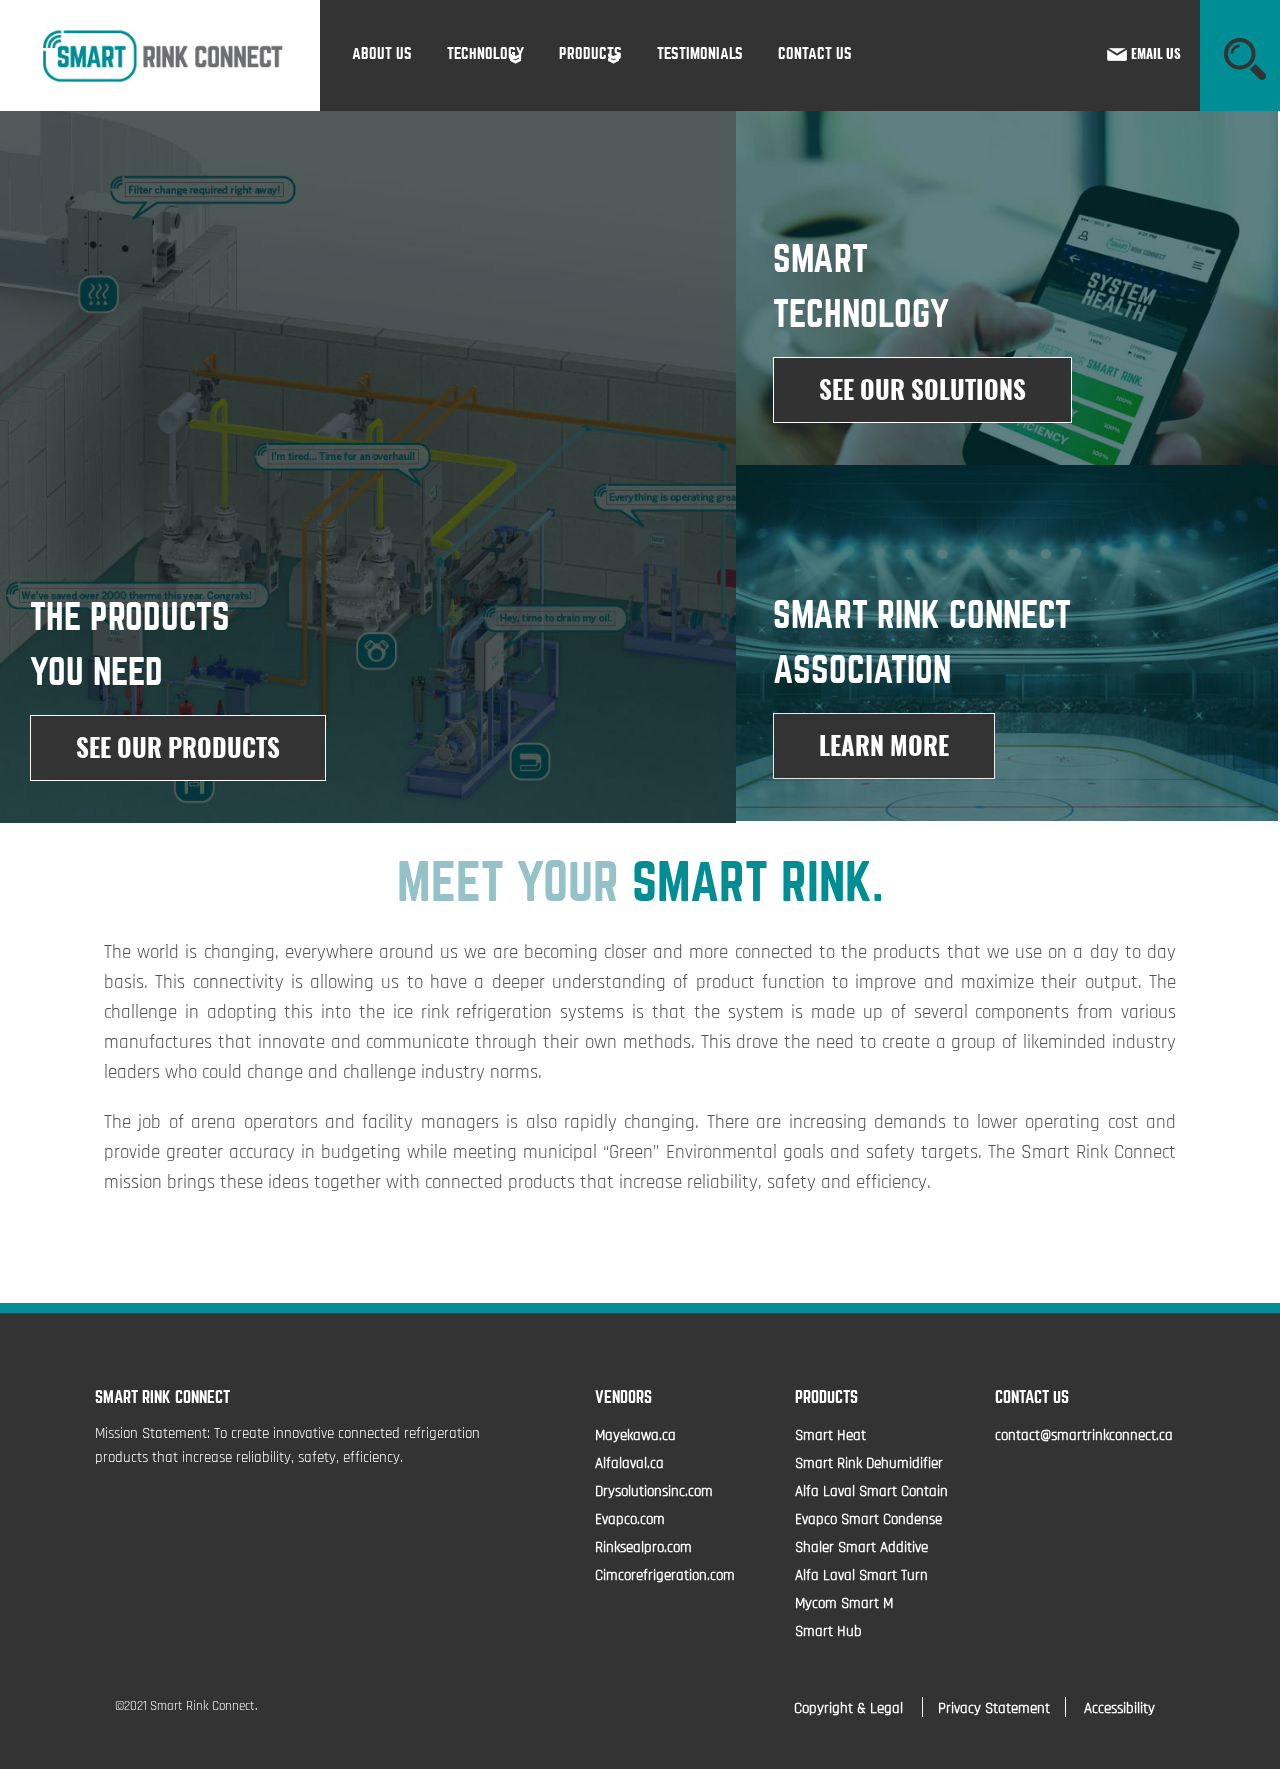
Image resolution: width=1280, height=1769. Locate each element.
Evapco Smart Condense (868, 1520)
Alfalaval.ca (629, 1464)
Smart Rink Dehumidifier (869, 1464)
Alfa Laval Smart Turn (861, 1576)
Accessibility (1119, 1709)
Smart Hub (828, 1632)
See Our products (178, 748)
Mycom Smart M (844, 1604)
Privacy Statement (994, 1709)
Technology (485, 54)
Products (590, 54)
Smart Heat (830, 1436)
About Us (382, 54)
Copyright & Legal (850, 1709)
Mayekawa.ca (635, 1436)
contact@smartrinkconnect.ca (1084, 1436)
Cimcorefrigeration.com (665, 1576)
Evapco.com (630, 1520)
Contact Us (815, 54)
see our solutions (922, 390)
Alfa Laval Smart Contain (871, 1492)
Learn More (884, 746)
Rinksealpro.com (643, 1548)
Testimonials (700, 54)
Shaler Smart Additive (861, 1548)
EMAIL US (1156, 53)
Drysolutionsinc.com (654, 1492)
